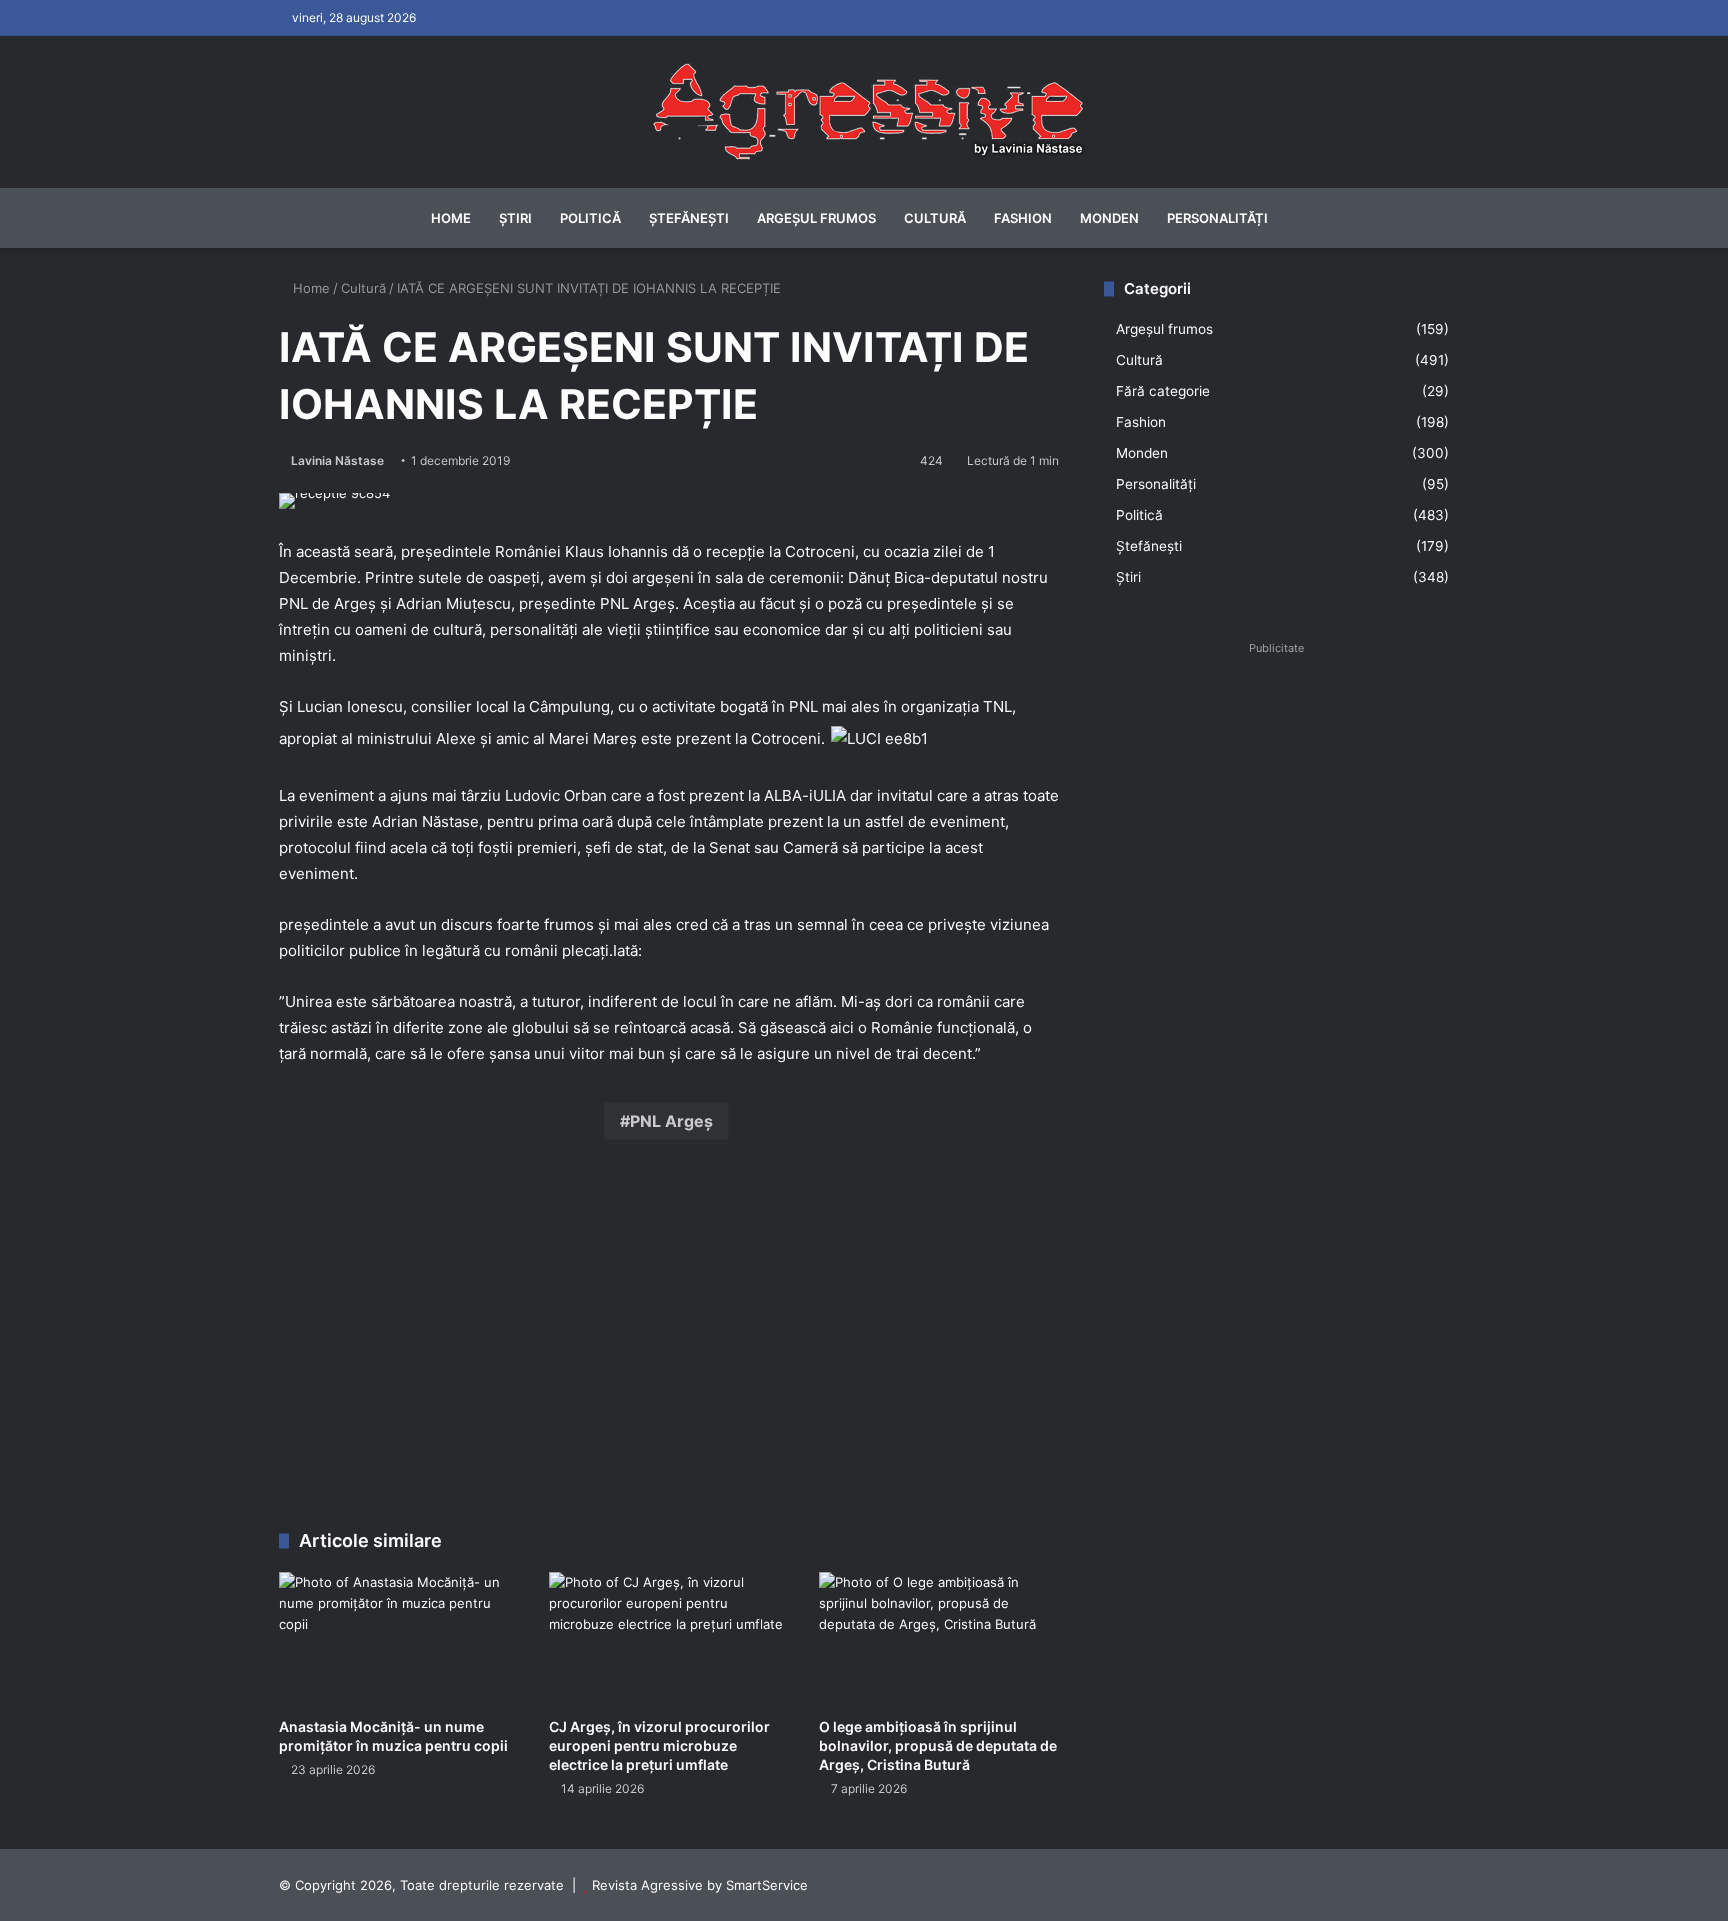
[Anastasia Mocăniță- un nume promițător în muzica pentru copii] (399, 1639)
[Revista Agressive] (864, 112)
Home (451, 218)
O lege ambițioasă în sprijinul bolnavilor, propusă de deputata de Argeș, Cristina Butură (938, 1745)
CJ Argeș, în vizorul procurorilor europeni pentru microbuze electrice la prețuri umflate (659, 1745)
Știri (515, 218)
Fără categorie (1163, 391)
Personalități (1217, 218)
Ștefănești (689, 218)
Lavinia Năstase (337, 460)
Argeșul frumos (816, 218)
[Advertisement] (669, 1340)
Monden (1109, 218)
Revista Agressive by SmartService (700, 1885)
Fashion (1023, 218)
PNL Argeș (671, 1121)
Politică (590, 218)
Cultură (935, 218)
